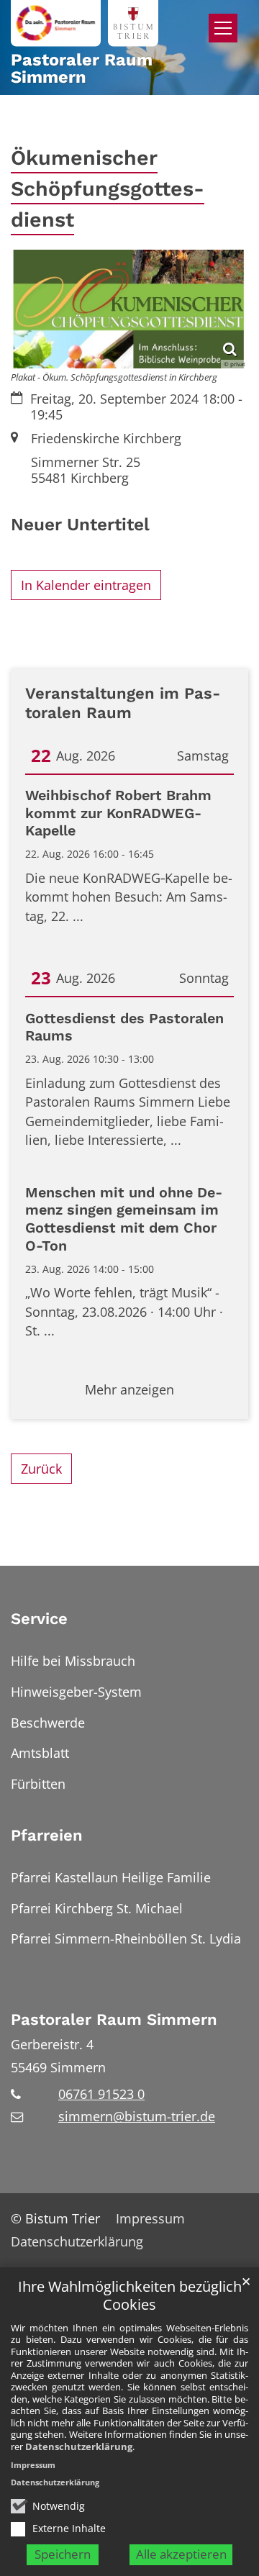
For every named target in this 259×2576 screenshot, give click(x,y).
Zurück (41, 1469)
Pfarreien (47, 1835)
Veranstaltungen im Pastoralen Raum (123, 703)
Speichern (63, 2554)
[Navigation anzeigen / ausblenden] (223, 28)
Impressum (33, 2465)
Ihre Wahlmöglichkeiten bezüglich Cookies (130, 2296)
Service (39, 1619)
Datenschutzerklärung (79, 2446)
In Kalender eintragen (86, 585)
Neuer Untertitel (80, 524)
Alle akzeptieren (181, 2554)
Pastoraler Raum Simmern (114, 2019)
